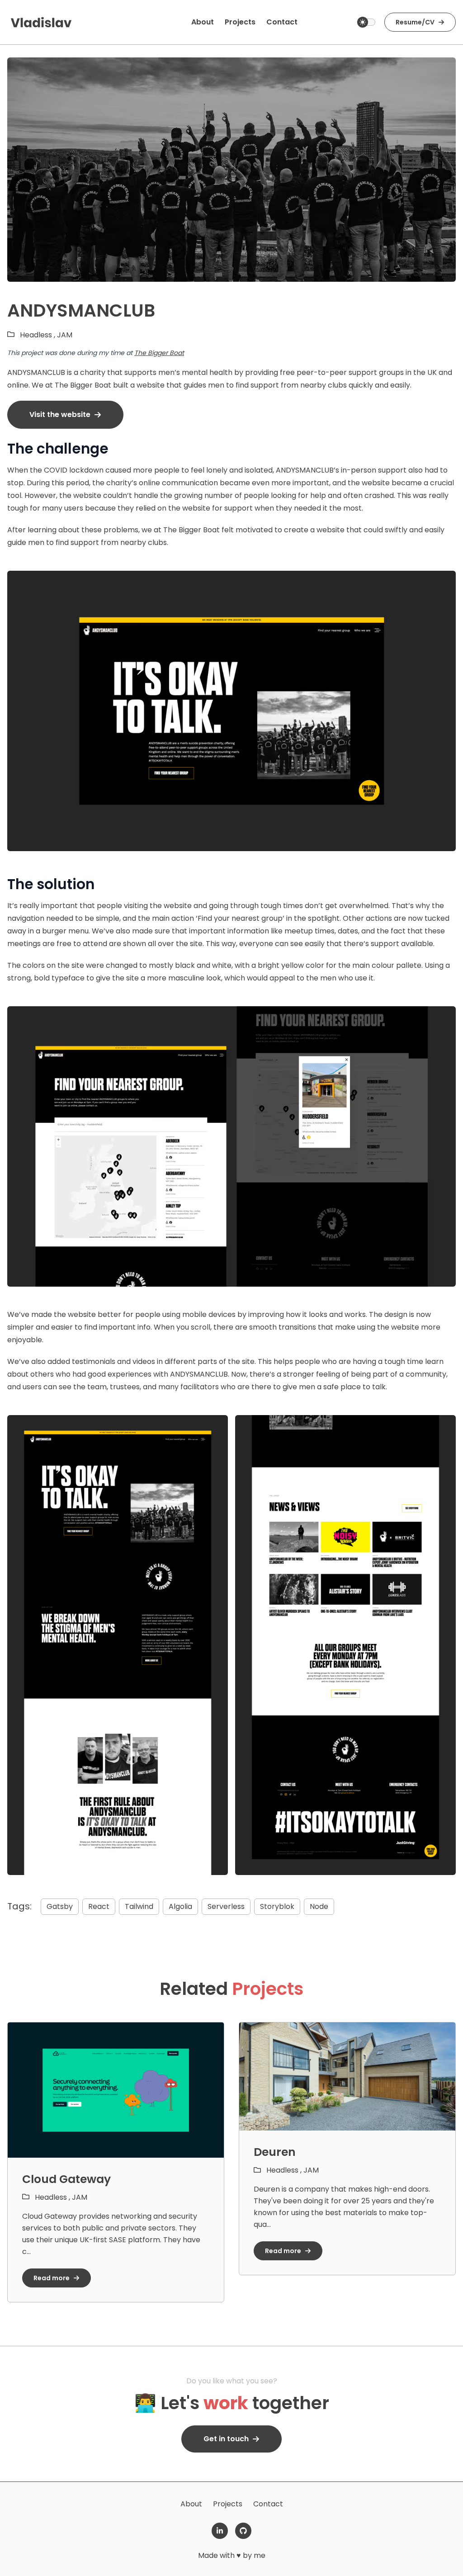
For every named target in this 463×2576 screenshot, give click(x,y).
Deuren (275, 2152)
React (99, 1906)
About (191, 2504)
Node (319, 1906)
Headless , (38, 335)
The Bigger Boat (159, 353)
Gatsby (60, 1906)
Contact (268, 2504)
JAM (65, 335)
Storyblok (277, 1906)
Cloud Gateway (66, 2179)
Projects (228, 2504)
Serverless (226, 1906)
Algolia (180, 1906)
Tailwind (139, 1906)
